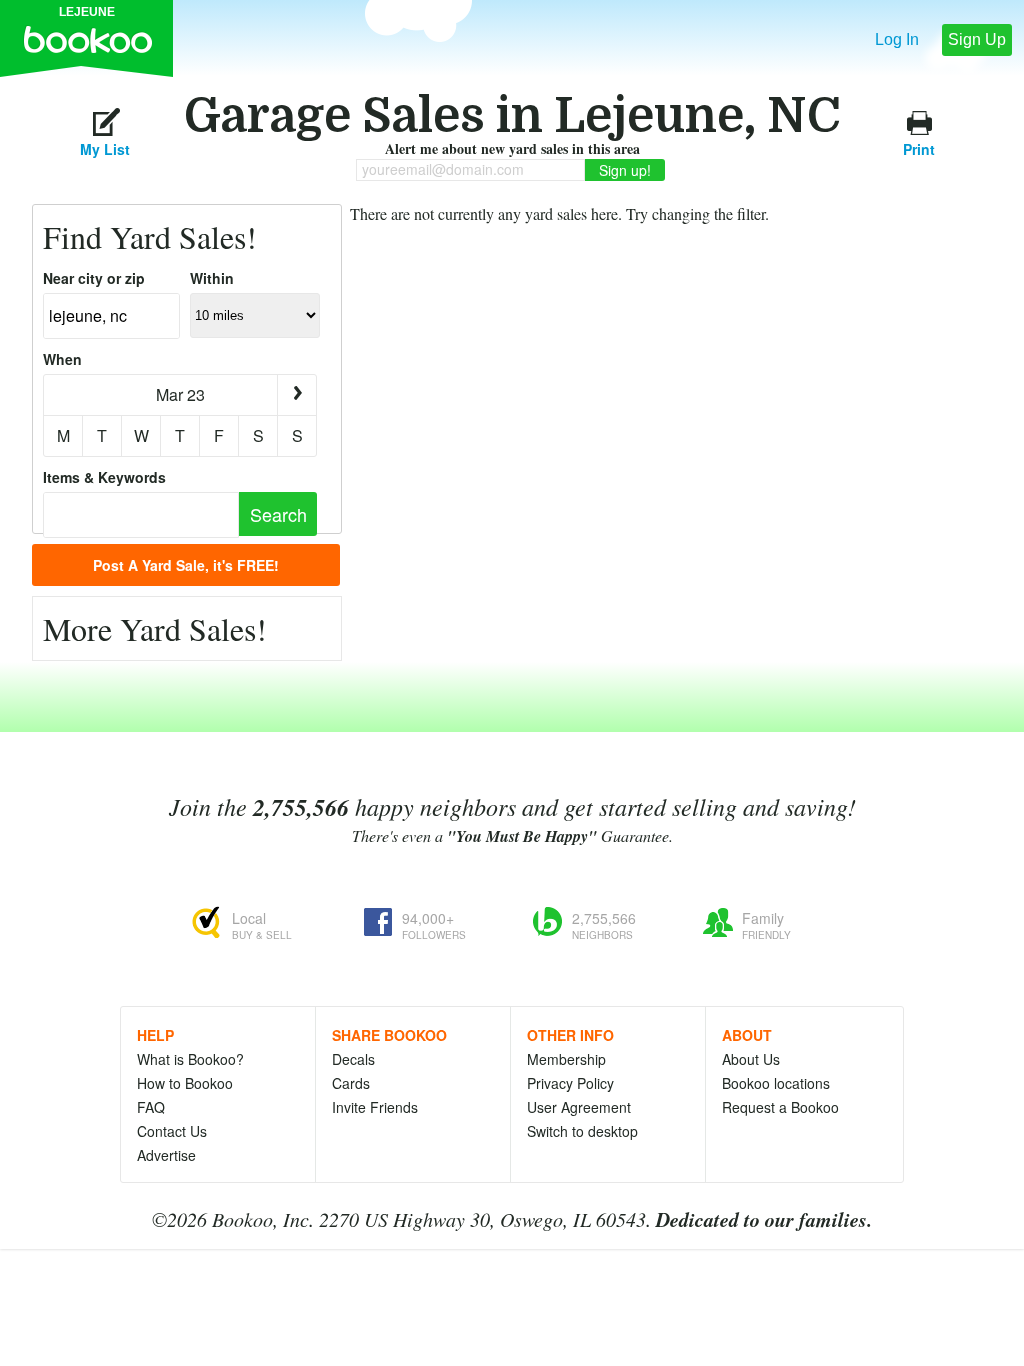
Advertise (166, 1155)
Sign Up (977, 39)
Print (919, 146)
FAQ (151, 1107)
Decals (353, 1059)
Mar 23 (180, 394)
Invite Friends (375, 1107)
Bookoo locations (776, 1083)
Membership (566, 1059)
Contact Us (172, 1131)
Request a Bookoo (780, 1107)
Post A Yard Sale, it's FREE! (186, 565)
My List (105, 146)
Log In (897, 39)
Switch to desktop (582, 1131)
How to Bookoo (185, 1083)
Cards (351, 1083)
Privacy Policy (570, 1083)
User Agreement (579, 1107)
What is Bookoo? (190, 1059)
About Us (751, 1059)
